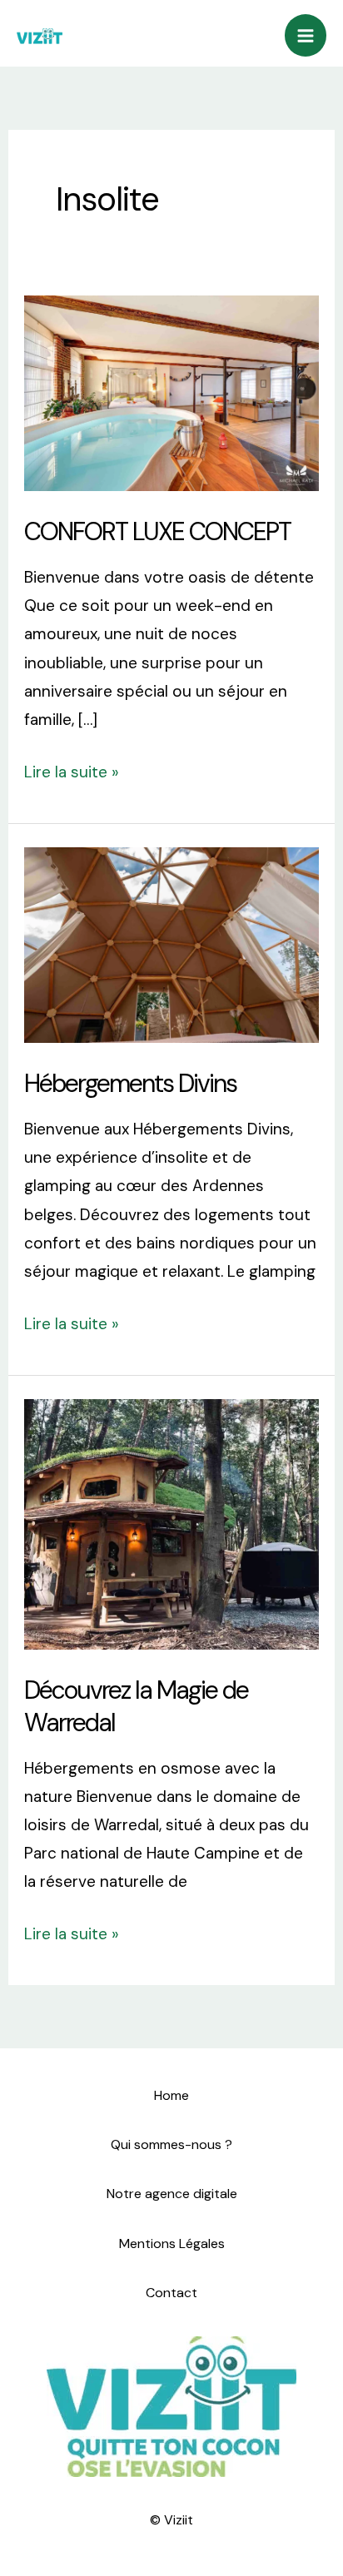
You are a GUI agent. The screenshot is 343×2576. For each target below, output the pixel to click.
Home (171, 2095)
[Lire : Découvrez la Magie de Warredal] (171, 1523)
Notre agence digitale (172, 2194)
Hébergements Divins (130, 1083)
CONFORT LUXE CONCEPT (157, 531)
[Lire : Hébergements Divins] (171, 944)
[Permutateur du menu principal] (306, 35)
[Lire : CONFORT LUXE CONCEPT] (171, 392)
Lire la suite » (72, 770)
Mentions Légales (172, 2243)
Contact (171, 2293)
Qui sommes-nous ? (171, 2144)
